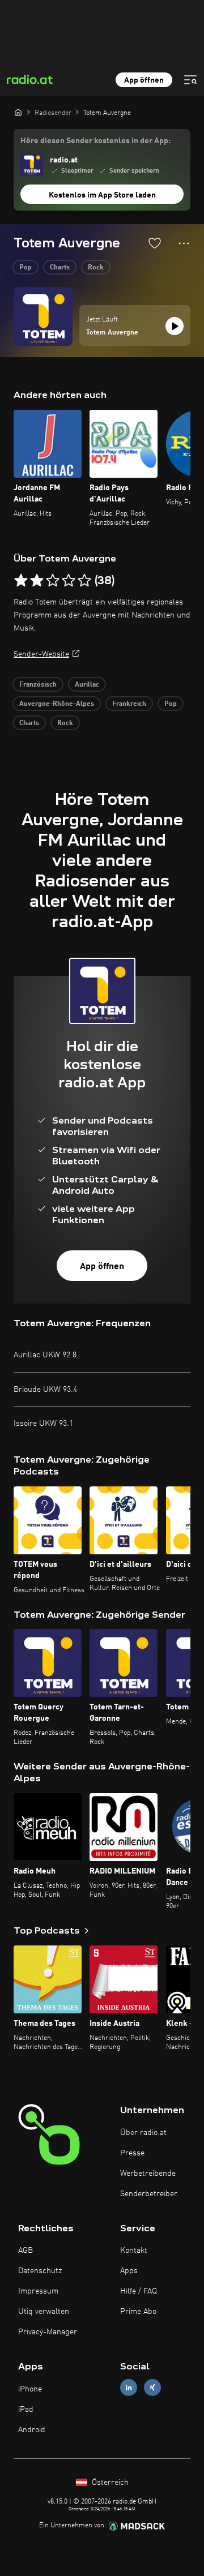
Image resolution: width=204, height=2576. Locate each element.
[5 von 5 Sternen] (84, 581)
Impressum (38, 2291)
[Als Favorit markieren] (155, 243)
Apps (129, 2271)
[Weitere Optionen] (184, 243)
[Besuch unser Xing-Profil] (152, 2388)
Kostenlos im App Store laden (102, 195)
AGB (25, 2251)
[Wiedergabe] (175, 326)
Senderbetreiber (149, 2194)
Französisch (38, 685)
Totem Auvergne (112, 333)
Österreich (109, 2483)
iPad (26, 2410)
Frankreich (129, 704)
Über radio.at (143, 2133)
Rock (96, 268)
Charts (60, 268)
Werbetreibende (148, 2174)
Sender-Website (41, 654)
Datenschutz (40, 2271)
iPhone (30, 2389)
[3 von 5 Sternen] (53, 581)
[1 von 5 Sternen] (21, 581)
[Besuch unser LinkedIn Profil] (129, 2388)
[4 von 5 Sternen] (69, 581)
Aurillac (87, 685)
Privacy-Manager (48, 2332)
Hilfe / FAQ (139, 2291)
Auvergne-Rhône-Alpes (57, 704)
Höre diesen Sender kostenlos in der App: (95, 141)
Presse (132, 2153)
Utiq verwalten (44, 2312)
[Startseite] (18, 112)
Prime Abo (138, 2312)
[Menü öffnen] (190, 80)
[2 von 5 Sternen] (37, 581)
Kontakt (134, 2251)
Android (32, 2430)
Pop (25, 268)
